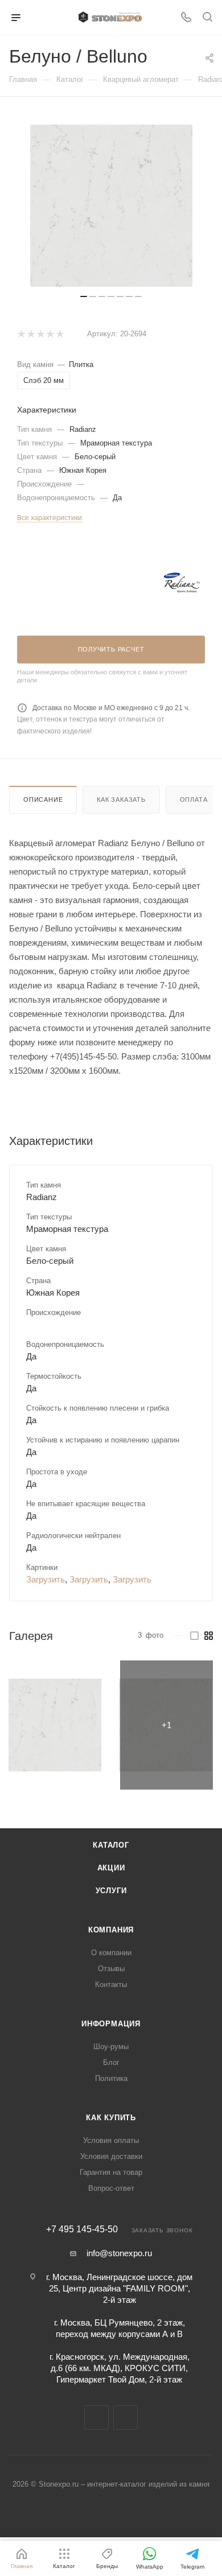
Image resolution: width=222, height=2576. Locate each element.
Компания (111, 1930)
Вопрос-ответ (111, 2188)
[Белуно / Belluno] (55, 1725)
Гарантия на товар (111, 2172)
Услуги (111, 1891)
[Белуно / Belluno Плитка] (111, 206)
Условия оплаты (111, 2140)
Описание (43, 799)
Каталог (111, 1845)
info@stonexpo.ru (119, 2253)
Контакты (111, 1984)
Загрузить (46, 1579)
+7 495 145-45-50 (82, 2229)
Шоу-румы (111, 2047)
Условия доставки (111, 2156)
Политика (111, 2078)
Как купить (111, 2118)
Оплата (194, 799)
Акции (111, 1868)
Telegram (96, 2418)
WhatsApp (126, 2418)
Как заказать (121, 799)
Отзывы (111, 1969)
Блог (111, 2062)
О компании (111, 1953)
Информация (111, 2024)
